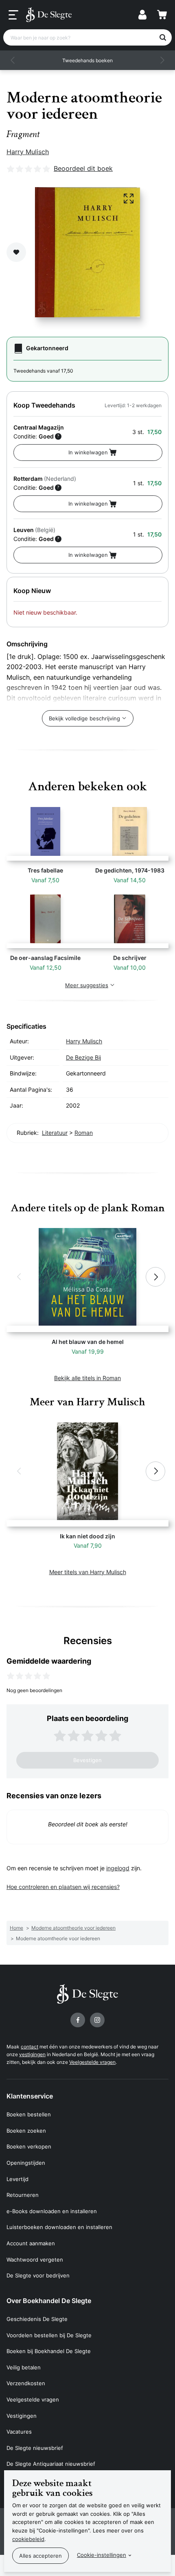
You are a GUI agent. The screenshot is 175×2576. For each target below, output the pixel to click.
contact (30, 2047)
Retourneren (23, 2195)
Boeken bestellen (29, 2114)
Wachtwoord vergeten (35, 2260)
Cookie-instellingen (102, 2555)
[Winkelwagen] (162, 15)
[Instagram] (97, 2020)
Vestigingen (22, 2416)
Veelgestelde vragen (92, 2062)
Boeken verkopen (29, 2146)
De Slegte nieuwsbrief (35, 2448)
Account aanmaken (31, 2243)
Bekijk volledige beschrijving (84, 718)
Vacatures (19, 2432)
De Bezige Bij (83, 1057)
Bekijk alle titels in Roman (87, 1378)
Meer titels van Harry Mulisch (88, 1572)
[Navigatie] (13, 15)
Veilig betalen (24, 2367)
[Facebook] (78, 2020)
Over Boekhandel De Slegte (49, 2301)
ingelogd (118, 1868)
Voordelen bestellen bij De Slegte (49, 2335)
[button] (13, 60)
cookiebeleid (28, 2539)
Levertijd (17, 2179)
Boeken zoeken (26, 2131)
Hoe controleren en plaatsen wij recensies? (63, 1887)
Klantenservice (30, 2096)
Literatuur (55, 1133)
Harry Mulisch (28, 152)
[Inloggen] (142, 15)
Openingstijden (26, 2163)
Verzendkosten (26, 2383)
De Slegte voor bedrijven (38, 2275)
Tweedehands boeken (87, 60)
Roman (84, 1133)
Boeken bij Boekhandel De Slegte (49, 2351)
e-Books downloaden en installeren (52, 2211)
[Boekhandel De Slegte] (49, 15)
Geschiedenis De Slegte (37, 2319)
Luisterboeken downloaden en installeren (59, 2227)
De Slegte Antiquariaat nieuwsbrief (51, 2464)
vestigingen (32, 2054)
